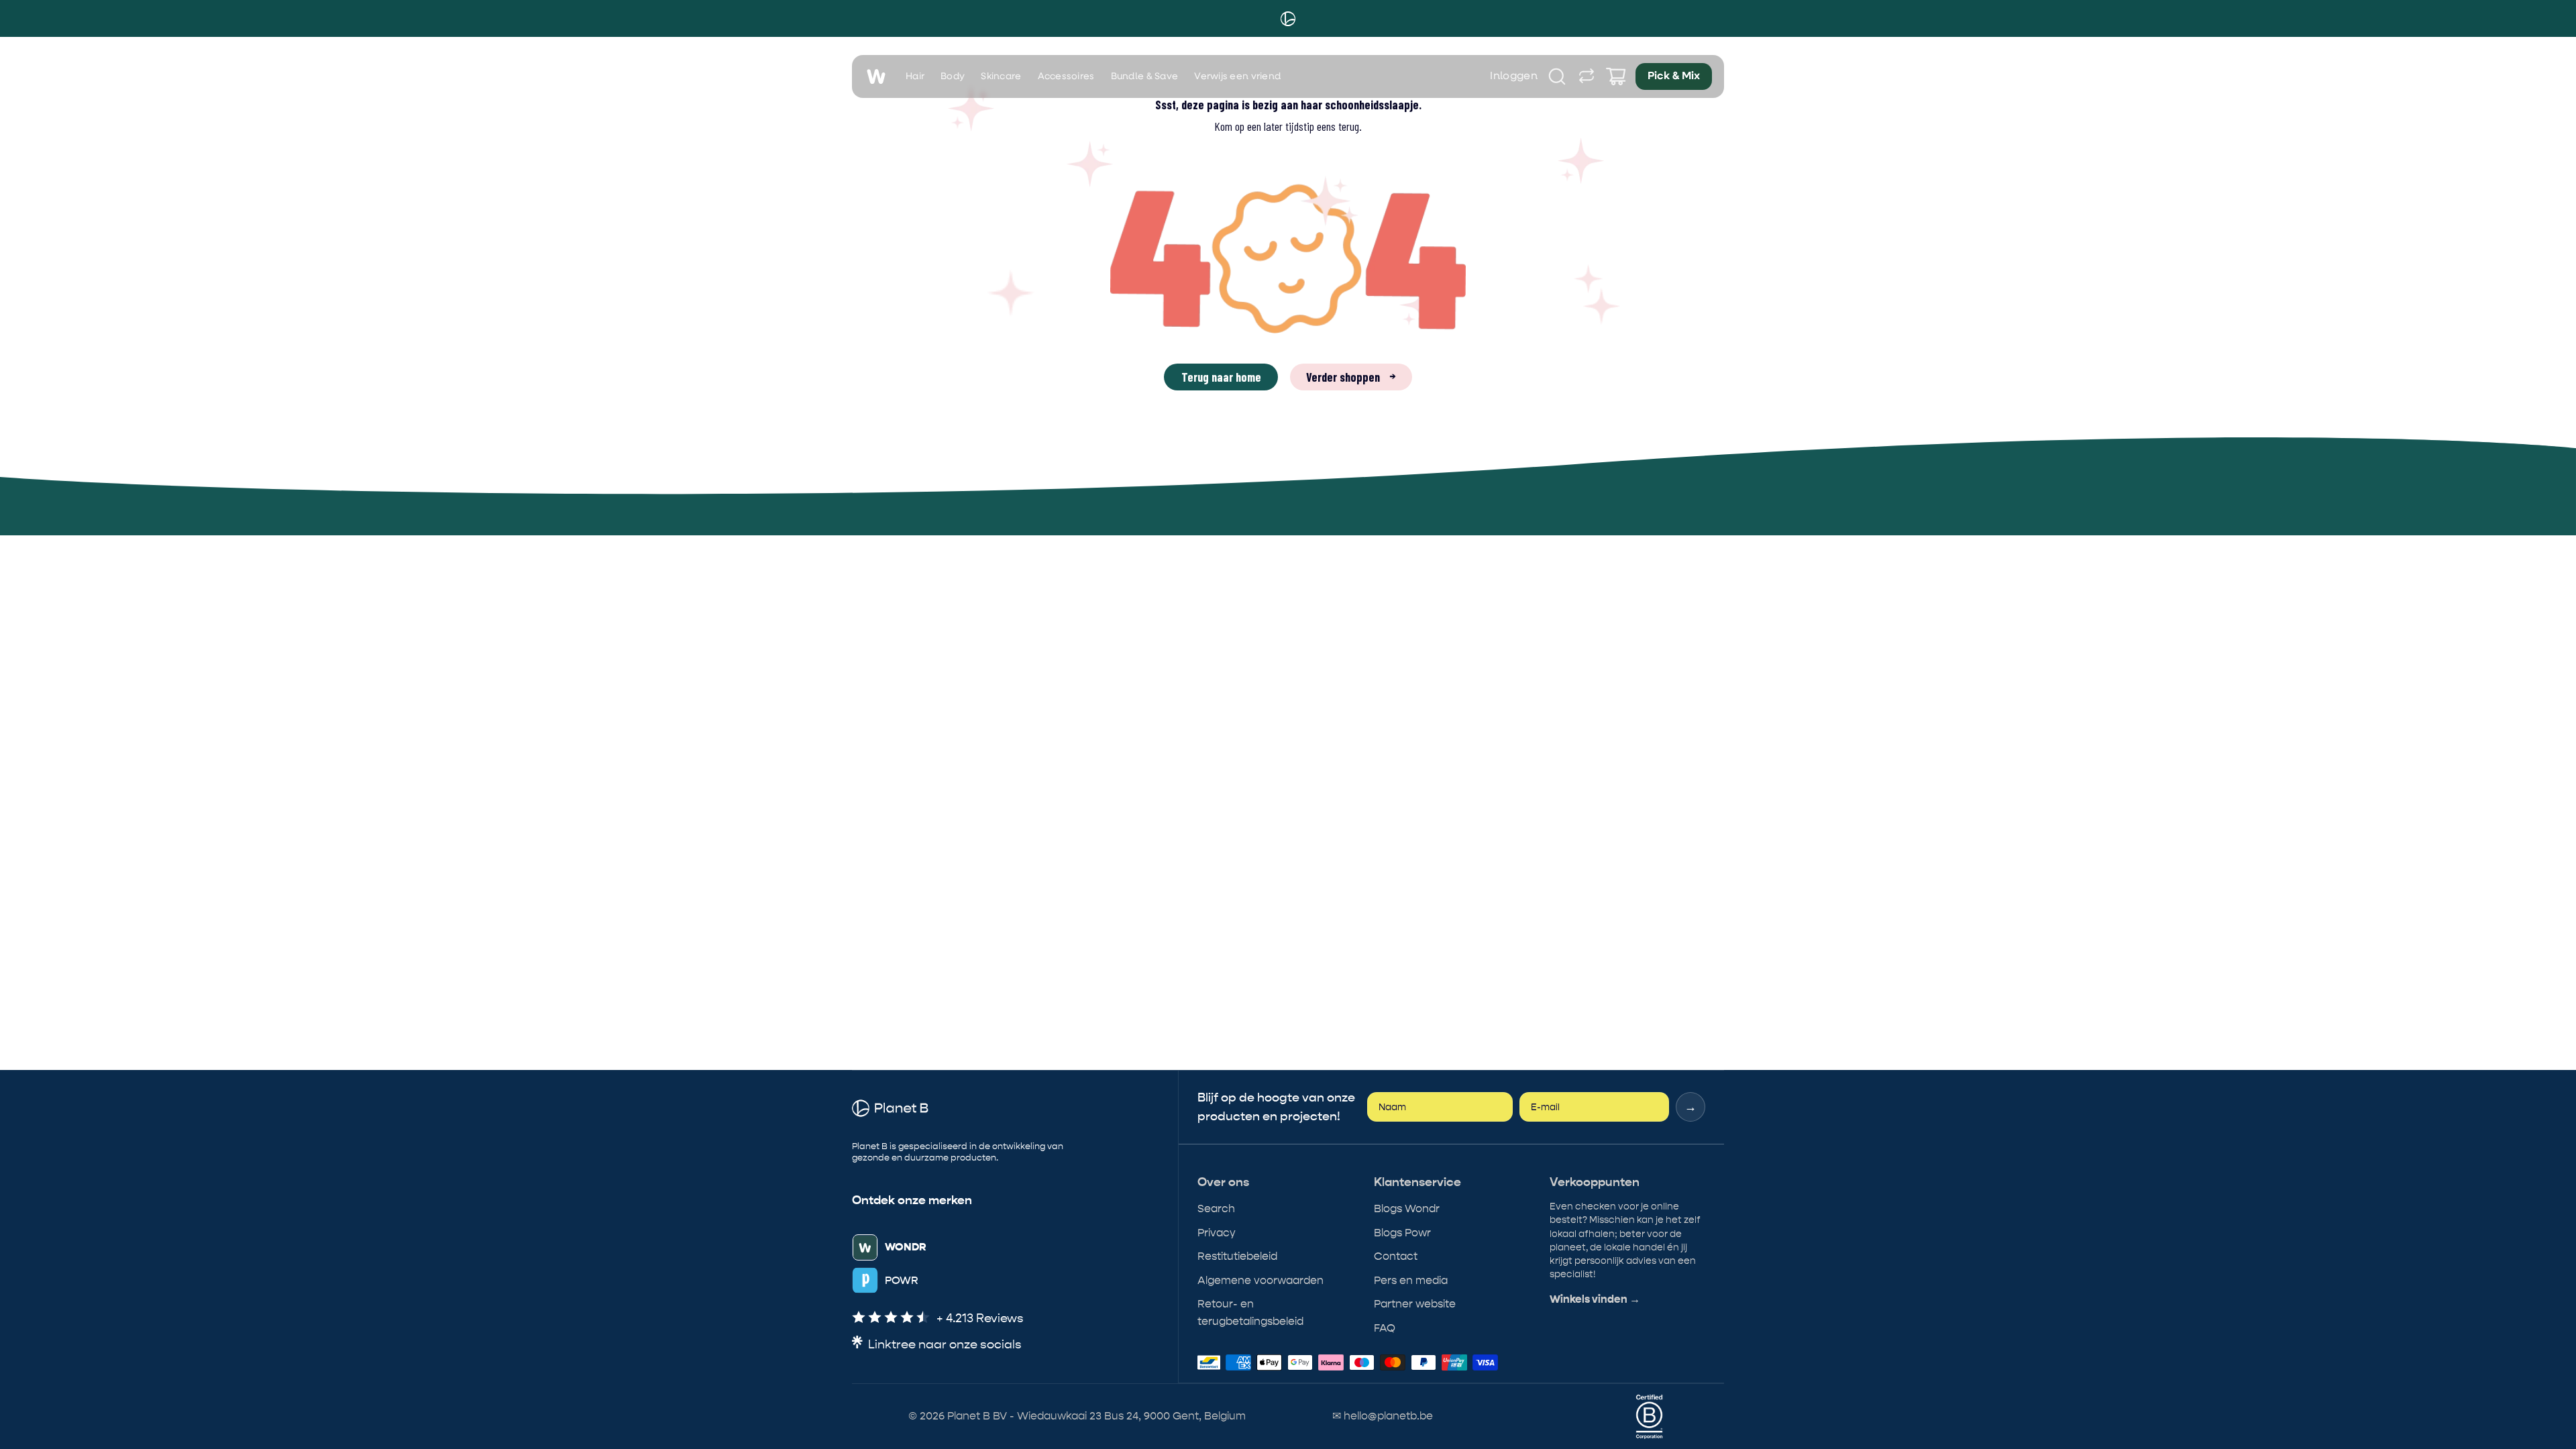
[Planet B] (1288, 19)
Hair (915, 76)
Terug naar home (1221, 377)
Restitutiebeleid (1237, 1256)
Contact (1396, 1256)
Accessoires (1066, 76)
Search (1216, 1209)
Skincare (1001, 76)
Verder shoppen (1351, 377)
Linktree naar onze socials (945, 1345)
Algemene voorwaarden (1260, 1280)
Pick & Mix (1674, 76)
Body (953, 76)
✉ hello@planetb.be (1383, 1416)
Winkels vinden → (1595, 1299)
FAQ (1385, 1328)
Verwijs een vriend (1237, 76)
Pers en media (1411, 1280)
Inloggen (1514, 76)
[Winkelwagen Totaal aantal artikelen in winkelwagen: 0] (1616, 76)
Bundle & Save (1145, 76)
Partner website (1415, 1304)
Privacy (1217, 1233)
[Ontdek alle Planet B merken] (1587, 76)
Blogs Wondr (1407, 1209)
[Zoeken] (1557, 76)
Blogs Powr (1402, 1233)
